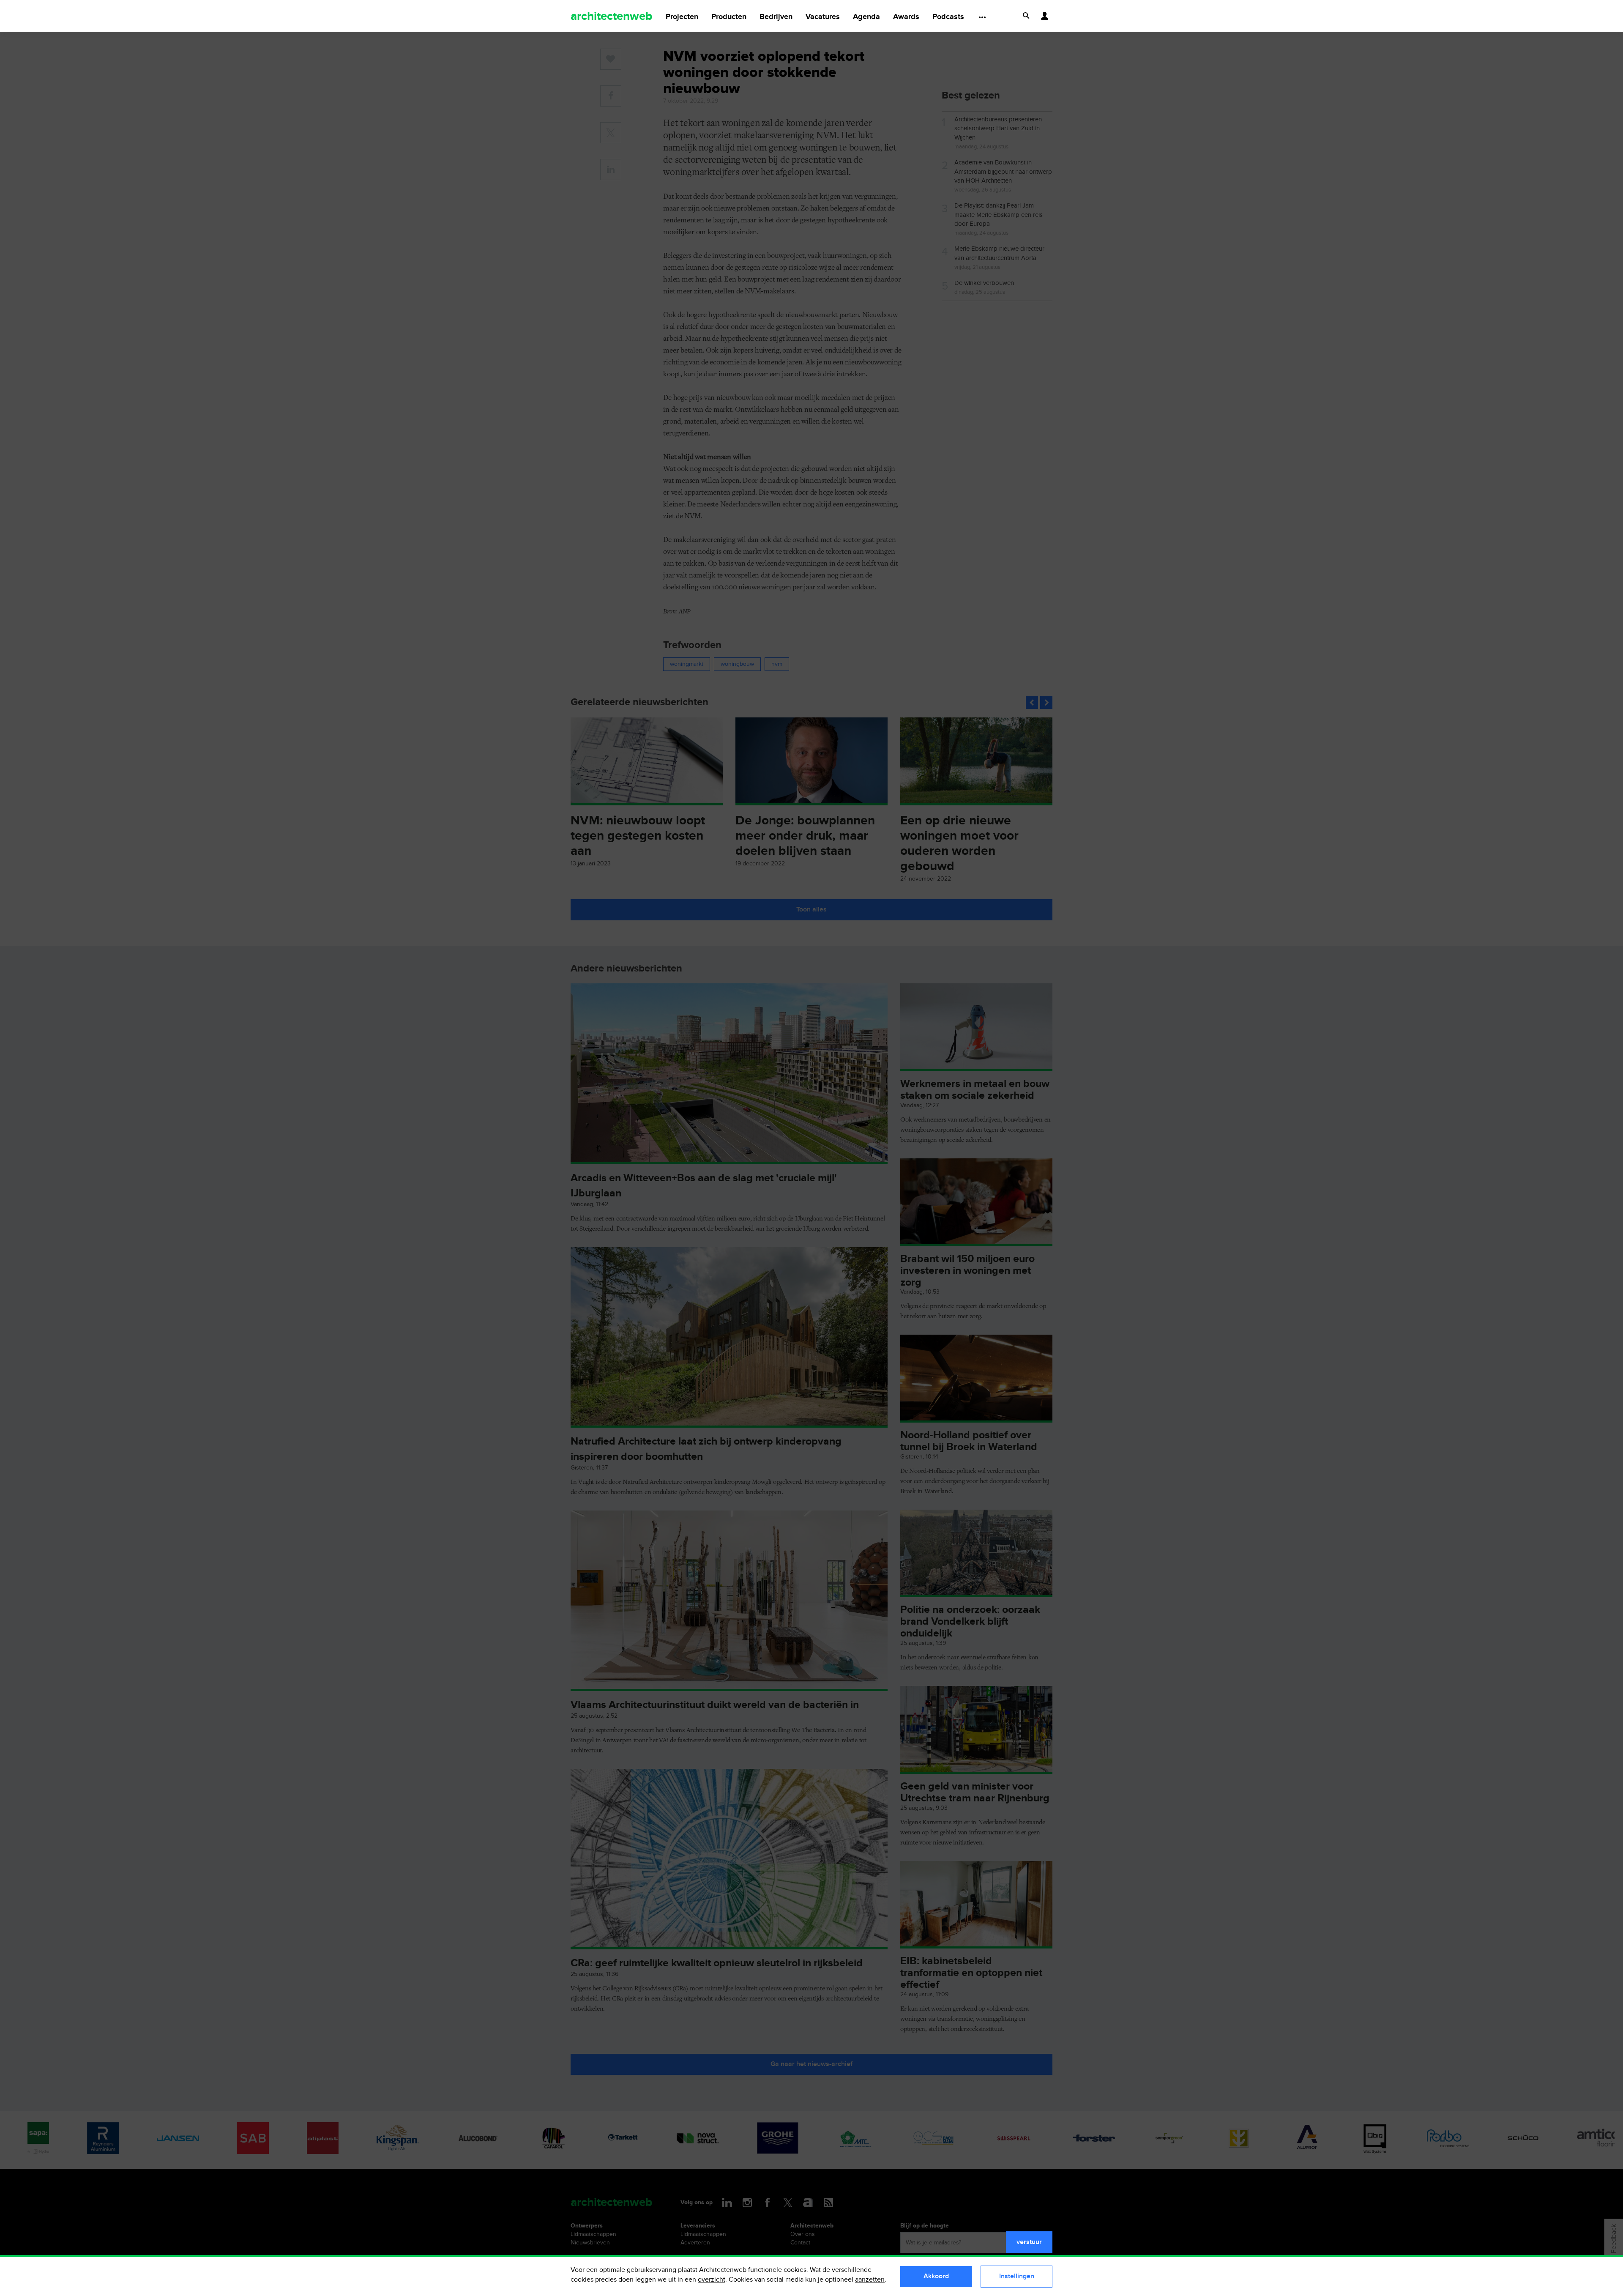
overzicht (712, 2280)
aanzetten (870, 2280)
